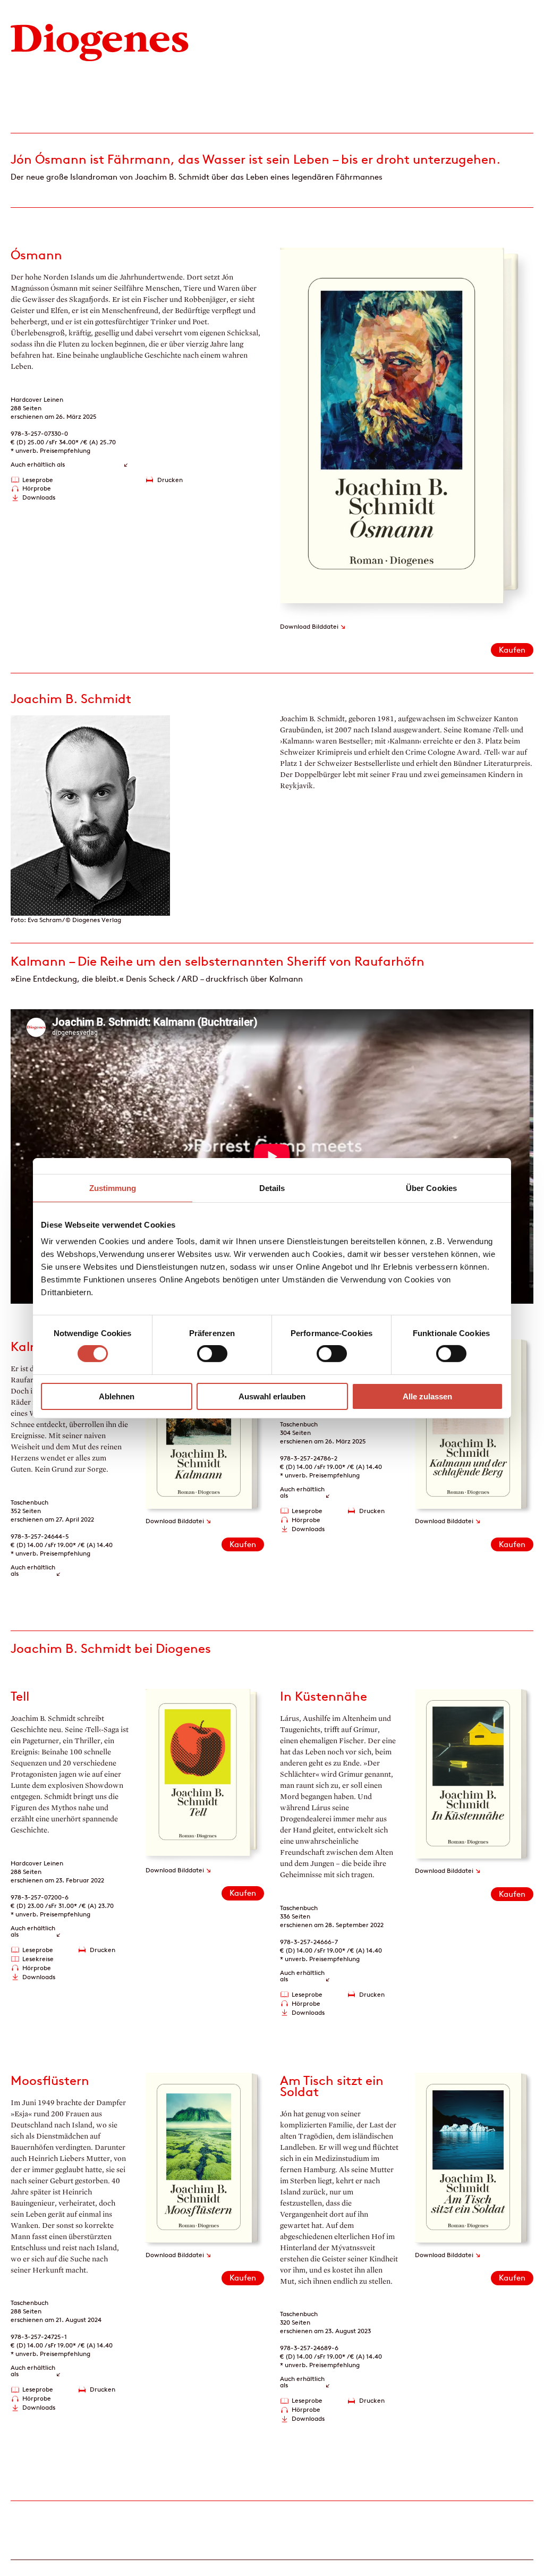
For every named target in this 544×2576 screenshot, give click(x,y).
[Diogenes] (100, 41)
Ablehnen (117, 1396)
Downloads (39, 497)
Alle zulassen (427, 1396)
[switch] (212, 1354)
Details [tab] (272, 1188)
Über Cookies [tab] (431, 1188)
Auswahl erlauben (272, 1396)
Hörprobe (37, 488)
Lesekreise (38, 1959)
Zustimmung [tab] (113, 1188)
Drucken (170, 480)
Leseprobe (38, 480)
